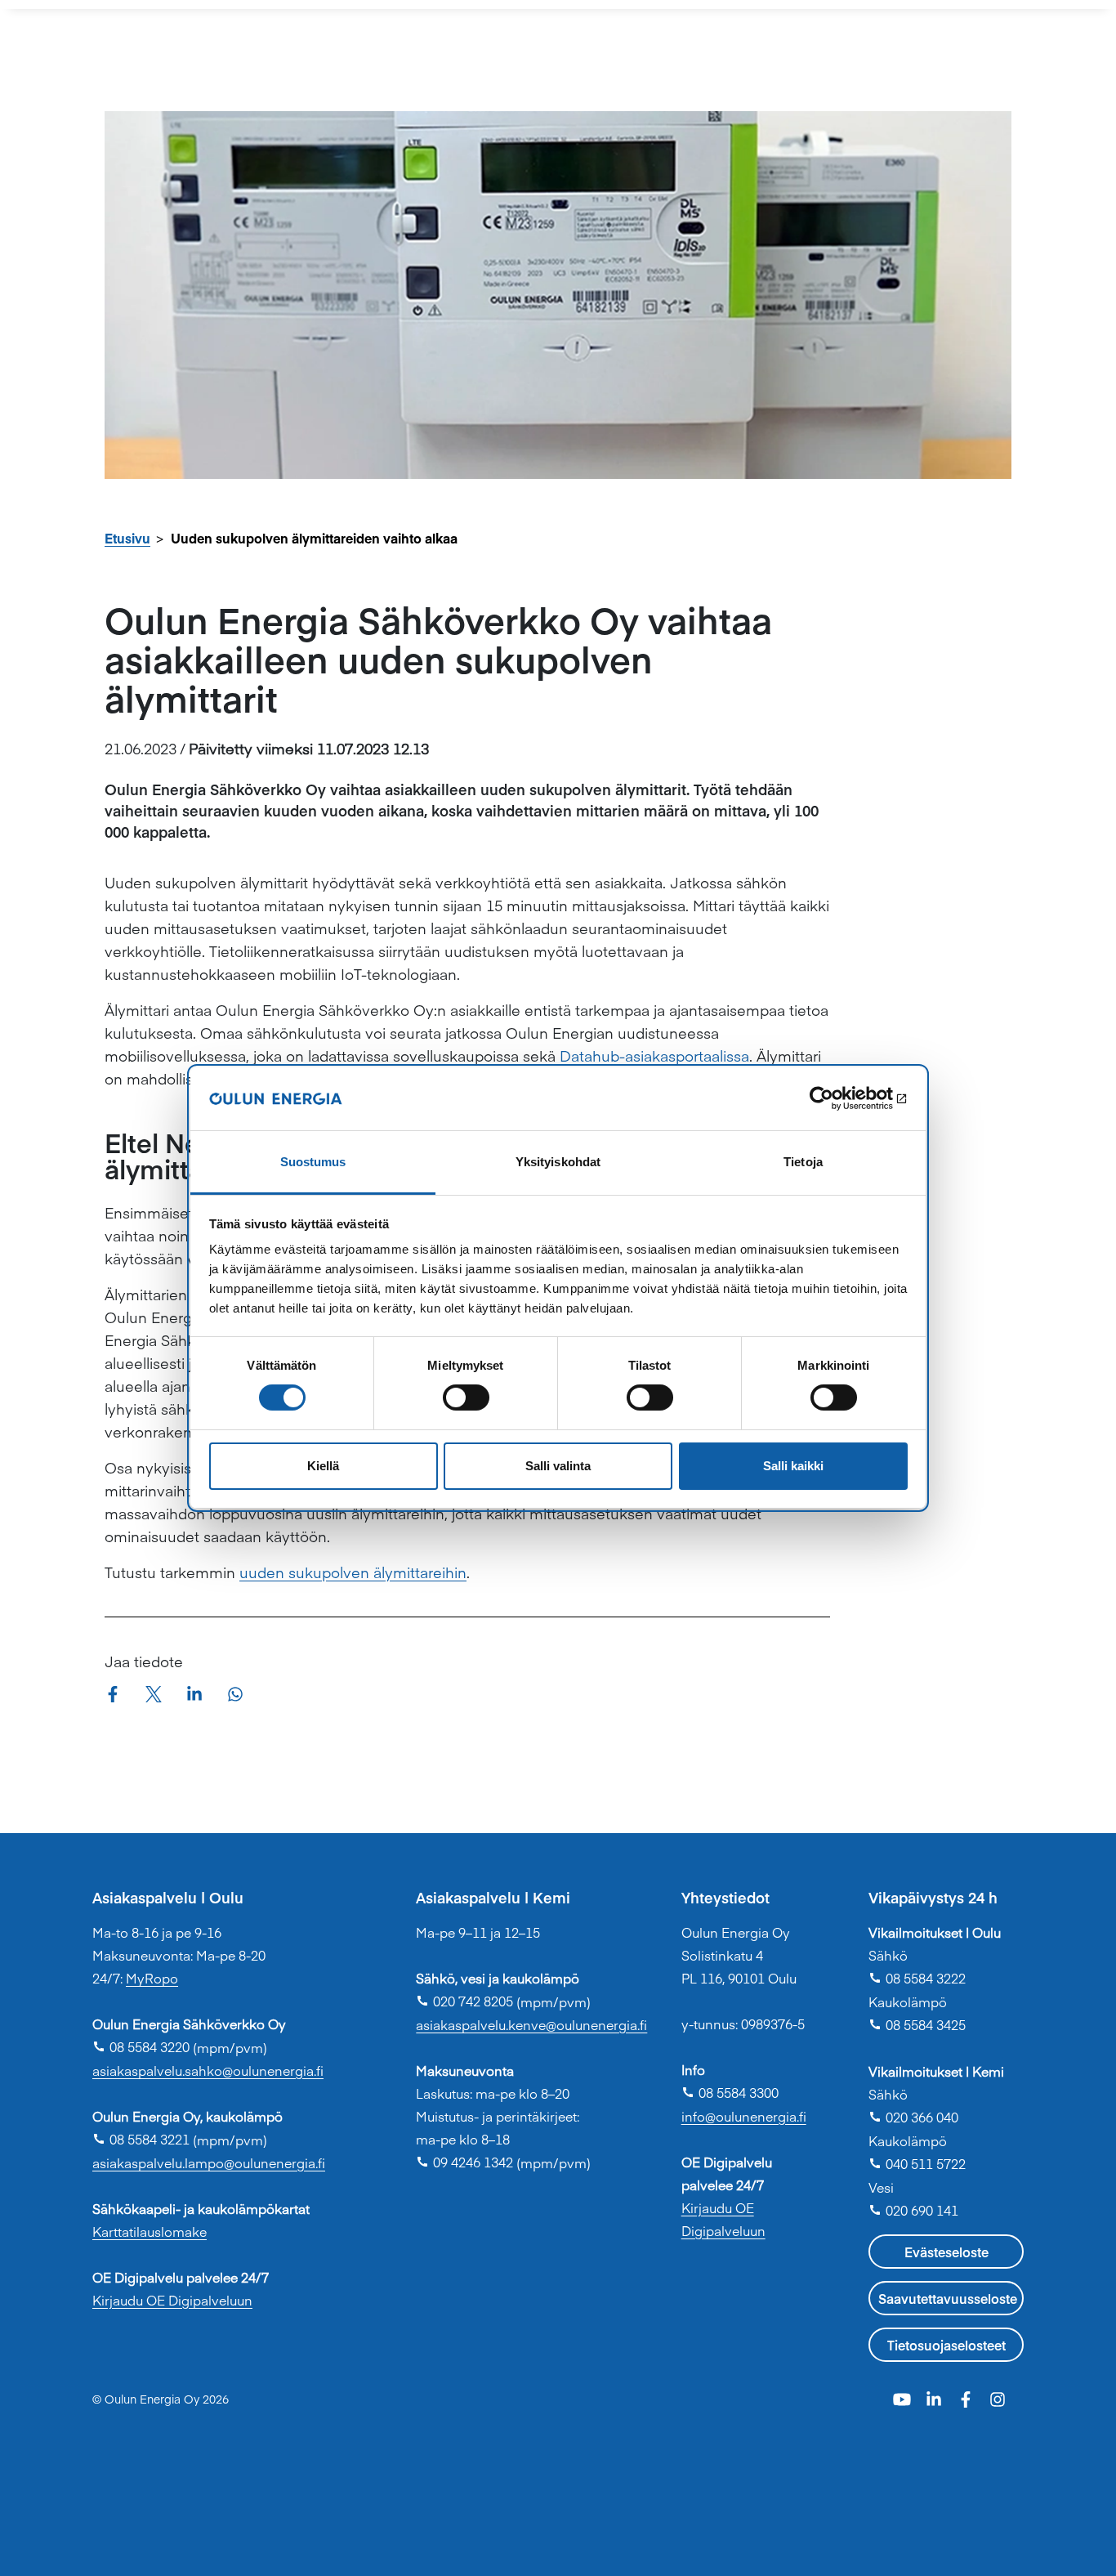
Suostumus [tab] (313, 1162)
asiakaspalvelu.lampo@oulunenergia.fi (209, 2162)
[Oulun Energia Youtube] (904, 2397)
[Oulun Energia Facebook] (968, 2397)
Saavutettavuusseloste (948, 2298)
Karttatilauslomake (150, 2231)
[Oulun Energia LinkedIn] (936, 2397)
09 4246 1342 (464, 2162)
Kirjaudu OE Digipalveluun (172, 2300)
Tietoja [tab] (803, 1162)
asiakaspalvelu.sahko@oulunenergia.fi (208, 2070)
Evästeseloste (946, 2252)
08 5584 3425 (917, 2024)
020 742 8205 (464, 2001)
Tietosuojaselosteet (946, 2345)
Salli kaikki (793, 1466)
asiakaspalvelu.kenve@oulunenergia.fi (531, 2024)
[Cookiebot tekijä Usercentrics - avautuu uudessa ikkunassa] (836, 1098)
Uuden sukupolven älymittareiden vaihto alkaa (314, 538)
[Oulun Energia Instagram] (998, 2397)
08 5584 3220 (141, 2046)
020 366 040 (913, 2117)
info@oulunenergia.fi (744, 2116)
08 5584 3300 (730, 2092)
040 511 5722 (917, 2163)
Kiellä (323, 1466)
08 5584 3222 (917, 1978)
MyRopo (152, 1978)
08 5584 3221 (141, 2139)
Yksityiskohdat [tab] (558, 1162)
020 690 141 (913, 2210)
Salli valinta (558, 1466)
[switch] (466, 1398)
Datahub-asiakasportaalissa (654, 1055)
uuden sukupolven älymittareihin (353, 1572)
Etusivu (127, 538)
